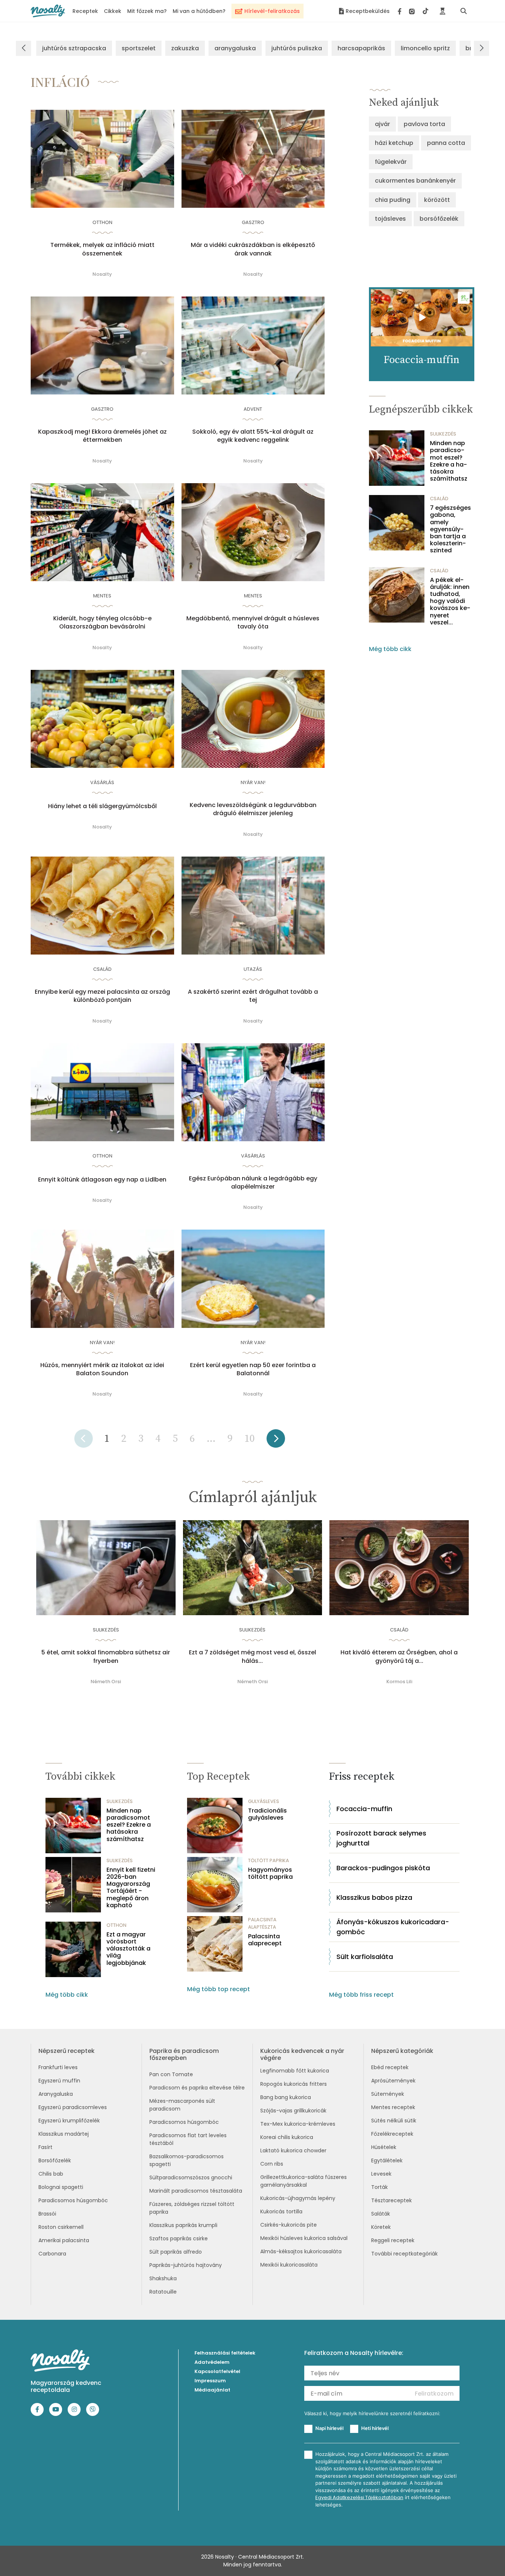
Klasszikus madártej (64, 2134)
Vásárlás (102, 782)
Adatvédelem (212, 2362)
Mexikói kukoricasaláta (289, 2265)
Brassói (47, 2214)
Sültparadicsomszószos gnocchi (191, 2177)
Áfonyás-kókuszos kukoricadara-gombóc (393, 1927)
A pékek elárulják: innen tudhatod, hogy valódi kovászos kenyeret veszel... (450, 601)
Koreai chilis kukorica (287, 2137)
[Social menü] (413, 11)
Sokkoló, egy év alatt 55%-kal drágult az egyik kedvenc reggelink (253, 436)
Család (102, 969)
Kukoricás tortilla (281, 2211)
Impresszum (210, 2381)
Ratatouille (163, 2292)
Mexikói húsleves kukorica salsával (304, 2238)
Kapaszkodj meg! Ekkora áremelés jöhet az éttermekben (102, 436)
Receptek (85, 11)
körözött (437, 200)
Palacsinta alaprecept (265, 1940)
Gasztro (253, 222)
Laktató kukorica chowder (293, 2150)
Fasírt (45, 2147)
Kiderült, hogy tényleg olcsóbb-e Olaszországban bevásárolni (102, 623)
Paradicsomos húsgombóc (73, 2200)
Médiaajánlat (212, 2390)
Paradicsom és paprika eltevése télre (197, 2088)
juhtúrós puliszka (297, 48)
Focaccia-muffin (364, 1809)
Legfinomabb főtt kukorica (295, 2071)
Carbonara (52, 2254)
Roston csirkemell (61, 2227)
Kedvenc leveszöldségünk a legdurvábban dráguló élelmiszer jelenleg (253, 809)
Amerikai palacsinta (64, 2240)
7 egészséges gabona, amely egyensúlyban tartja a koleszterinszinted (450, 529)
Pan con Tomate (171, 2074)
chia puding (393, 200)
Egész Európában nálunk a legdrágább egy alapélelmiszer (253, 1183)
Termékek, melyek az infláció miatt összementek (102, 249)
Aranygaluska (56, 2094)
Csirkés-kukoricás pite (289, 2225)
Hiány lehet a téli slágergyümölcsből (102, 806)
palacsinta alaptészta (262, 1923)
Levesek (381, 2174)
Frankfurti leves (58, 2067)
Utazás (253, 969)
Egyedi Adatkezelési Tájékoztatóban (359, 2497)
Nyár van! (253, 782)
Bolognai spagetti (61, 2187)
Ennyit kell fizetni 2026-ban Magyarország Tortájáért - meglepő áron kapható (131, 1887)
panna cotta (446, 143)
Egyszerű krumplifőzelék (69, 2121)
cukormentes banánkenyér (415, 181)
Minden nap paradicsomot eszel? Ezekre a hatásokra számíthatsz (449, 461)
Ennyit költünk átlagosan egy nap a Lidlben (102, 1180)
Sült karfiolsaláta (365, 1957)
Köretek (381, 2227)
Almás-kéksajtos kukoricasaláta (301, 2251)
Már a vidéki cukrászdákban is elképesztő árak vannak (253, 249)
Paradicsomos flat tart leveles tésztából (188, 2139)
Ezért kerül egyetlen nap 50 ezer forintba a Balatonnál (253, 1369)
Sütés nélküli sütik (394, 2121)
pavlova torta (424, 124)
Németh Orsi (106, 1682)
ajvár (382, 124)
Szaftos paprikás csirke (179, 2238)
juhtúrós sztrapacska (74, 48)
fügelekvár (391, 162)
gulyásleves (264, 1801)
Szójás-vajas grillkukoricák (293, 2111)
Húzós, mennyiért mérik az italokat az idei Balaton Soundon (102, 1369)
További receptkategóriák (404, 2254)
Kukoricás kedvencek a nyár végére (302, 2054)
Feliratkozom (434, 2394)
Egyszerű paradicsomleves (73, 2107)
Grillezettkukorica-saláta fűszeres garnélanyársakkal (304, 2181)
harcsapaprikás (361, 48)
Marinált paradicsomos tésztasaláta (196, 2191)
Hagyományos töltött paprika (270, 1873)
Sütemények (388, 2094)
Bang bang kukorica (286, 2097)
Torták (379, 2187)
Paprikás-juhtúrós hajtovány (186, 2265)
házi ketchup (394, 143)
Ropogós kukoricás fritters (294, 2084)
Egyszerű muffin (59, 2081)
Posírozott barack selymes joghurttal (381, 1838)
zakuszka (185, 48)
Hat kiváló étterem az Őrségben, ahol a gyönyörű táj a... (399, 1657)
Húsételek (384, 2147)
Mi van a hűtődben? (199, 11)
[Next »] (276, 1441)
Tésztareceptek (392, 2200)
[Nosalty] (48, 11)
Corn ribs (272, 2164)
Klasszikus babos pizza (374, 1897)
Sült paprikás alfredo (176, 2252)
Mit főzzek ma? (147, 11)
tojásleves (390, 219)
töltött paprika (269, 1860)
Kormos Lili (399, 1682)
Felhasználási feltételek (225, 2353)
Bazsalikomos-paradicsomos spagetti (187, 2160)
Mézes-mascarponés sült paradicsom (182, 2105)
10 (250, 1439)
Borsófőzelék (55, 2160)
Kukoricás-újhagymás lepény (298, 2198)
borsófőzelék (439, 219)
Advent (253, 409)
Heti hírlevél (375, 2428)
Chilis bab (51, 2174)
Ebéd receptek (390, 2067)
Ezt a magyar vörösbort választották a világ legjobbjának (128, 1949)
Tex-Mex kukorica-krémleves (298, 2124)
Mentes (102, 596)
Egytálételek (387, 2160)
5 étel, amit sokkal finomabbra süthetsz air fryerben (106, 1657)
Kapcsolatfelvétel (217, 2371)
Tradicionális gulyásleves (267, 1814)
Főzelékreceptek (392, 2134)
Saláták (381, 2214)
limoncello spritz (425, 48)
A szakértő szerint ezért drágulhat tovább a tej (253, 996)
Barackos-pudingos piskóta (383, 1868)
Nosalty (102, 274)
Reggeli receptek (393, 2240)
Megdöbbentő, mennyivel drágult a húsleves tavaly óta (253, 623)
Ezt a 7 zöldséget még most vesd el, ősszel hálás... (253, 1657)
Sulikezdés (443, 434)
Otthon (102, 222)
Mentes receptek (393, 2107)
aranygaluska (235, 48)
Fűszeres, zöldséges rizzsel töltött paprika (192, 2208)
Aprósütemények (393, 2081)
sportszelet (139, 48)
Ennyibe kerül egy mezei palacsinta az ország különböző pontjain (102, 996)
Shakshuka (163, 2278)
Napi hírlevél (329, 2428)
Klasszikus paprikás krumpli (183, 2225)
